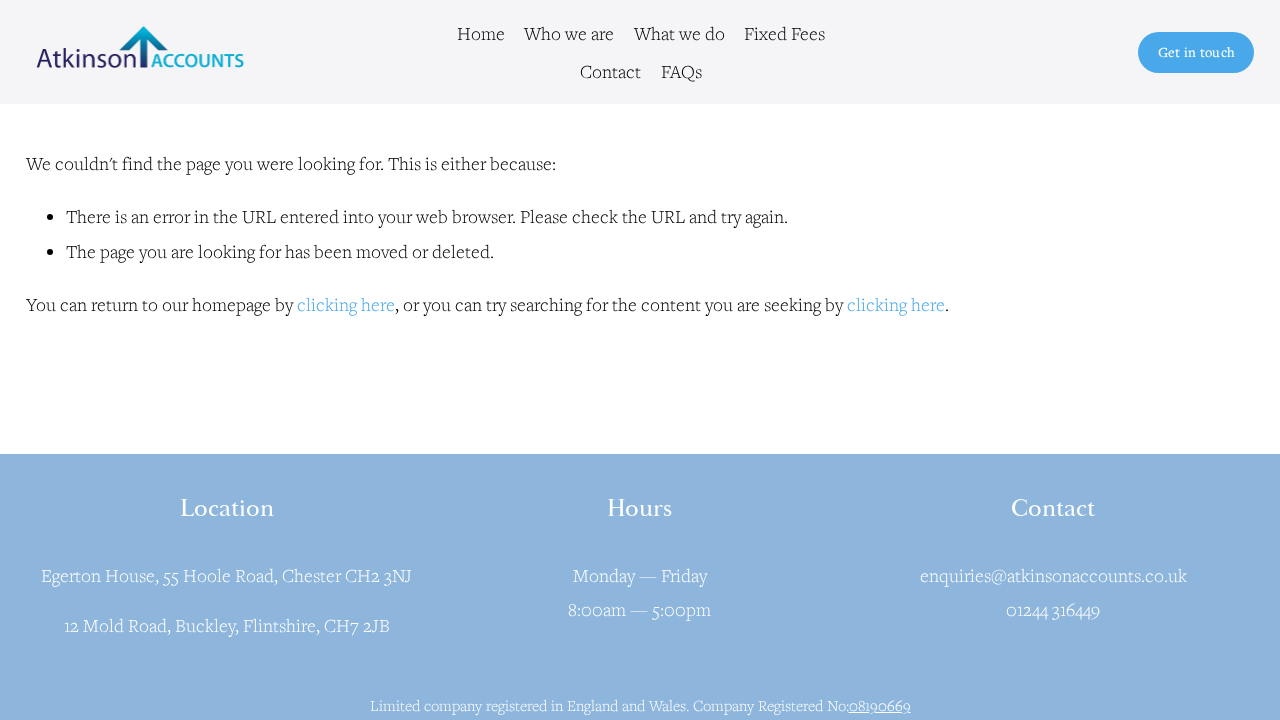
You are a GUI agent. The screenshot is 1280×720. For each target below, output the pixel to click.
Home (481, 33)
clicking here (346, 304)
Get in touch (1196, 52)
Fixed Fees (784, 33)
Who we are (569, 33)
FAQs (681, 71)
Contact (610, 71)
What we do (679, 33)
